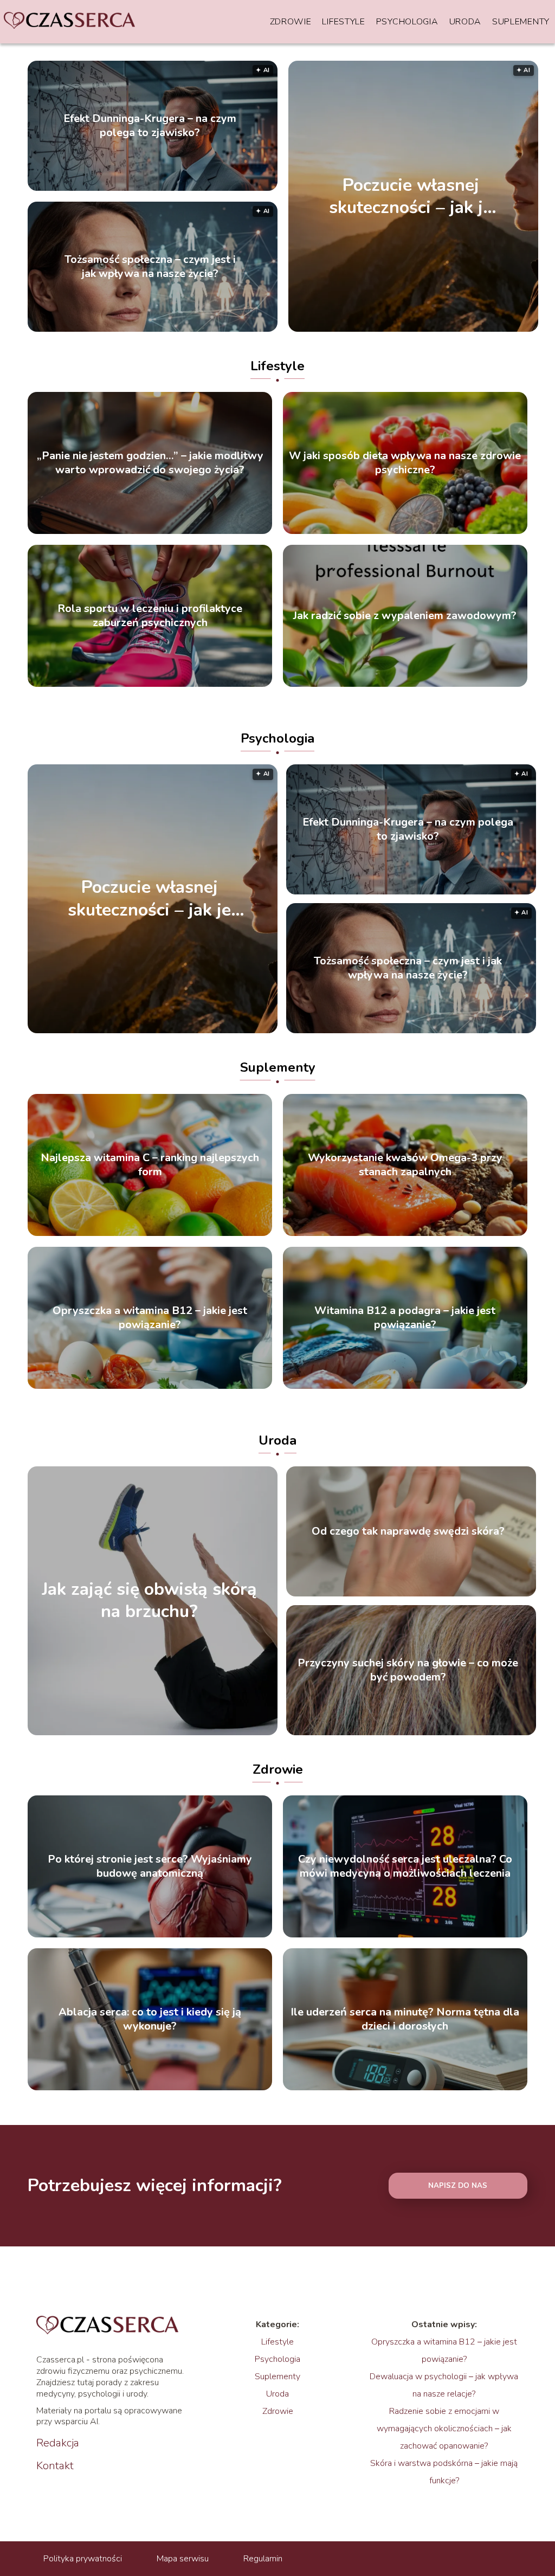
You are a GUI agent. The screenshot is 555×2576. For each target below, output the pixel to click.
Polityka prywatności (83, 2559)
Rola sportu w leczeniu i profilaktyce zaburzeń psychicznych (150, 616)
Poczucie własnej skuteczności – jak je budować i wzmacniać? (411, 196)
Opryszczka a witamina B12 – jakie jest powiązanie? (150, 1318)
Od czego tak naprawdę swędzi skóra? (408, 1531)
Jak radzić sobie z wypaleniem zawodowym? (405, 616)
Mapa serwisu (183, 2559)
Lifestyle (343, 22)
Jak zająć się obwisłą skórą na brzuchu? (149, 1601)
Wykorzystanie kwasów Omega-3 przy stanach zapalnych (405, 1165)
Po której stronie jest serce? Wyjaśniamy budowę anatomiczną (150, 1866)
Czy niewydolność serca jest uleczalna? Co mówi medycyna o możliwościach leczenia (405, 1866)
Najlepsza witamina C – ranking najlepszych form (150, 1165)
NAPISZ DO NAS (458, 2186)
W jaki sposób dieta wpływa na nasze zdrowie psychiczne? (405, 463)
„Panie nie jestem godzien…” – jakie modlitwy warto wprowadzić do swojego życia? (150, 463)
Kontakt (55, 2466)
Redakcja (58, 2443)
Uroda (466, 22)
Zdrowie (291, 22)
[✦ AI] (207, 1031)
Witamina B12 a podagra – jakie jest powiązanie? (405, 1318)
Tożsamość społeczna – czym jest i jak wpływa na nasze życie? (150, 267)
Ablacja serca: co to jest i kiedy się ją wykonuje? (150, 2019)
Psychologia (407, 22)
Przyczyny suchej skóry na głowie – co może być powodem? (408, 1670)
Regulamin (263, 2559)
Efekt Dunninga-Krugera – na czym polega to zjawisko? (150, 126)
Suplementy (521, 22)
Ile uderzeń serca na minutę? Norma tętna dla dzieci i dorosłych (405, 2019)
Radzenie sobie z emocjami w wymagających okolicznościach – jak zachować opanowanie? (444, 2429)
